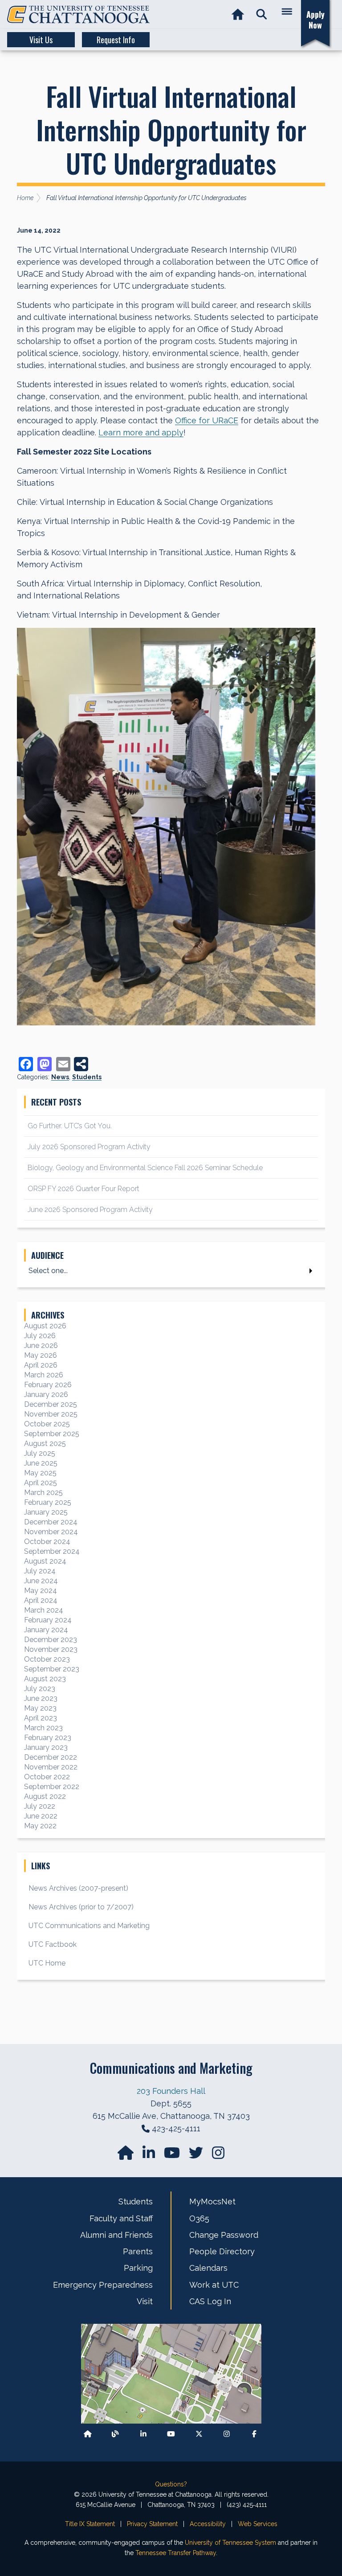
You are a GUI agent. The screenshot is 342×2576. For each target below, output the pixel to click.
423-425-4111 (176, 2128)
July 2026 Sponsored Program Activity (89, 1147)
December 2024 (51, 1522)
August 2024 (45, 1561)
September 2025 (52, 1434)
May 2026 (41, 1355)
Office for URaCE (207, 420)
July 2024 (40, 1571)
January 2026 (46, 1394)
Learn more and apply (141, 432)
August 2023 (45, 1679)
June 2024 (41, 1581)
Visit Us (41, 40)
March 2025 (43, 1493)
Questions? (171, 2484)
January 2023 (46, 1747)
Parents (138, 2251)
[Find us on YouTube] (173, 2156)
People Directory (222, 2251)
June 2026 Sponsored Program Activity (90, 1210)
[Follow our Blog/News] (115, 2434)
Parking (138, 2268)
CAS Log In (210, 2301)
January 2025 (46, 1512)
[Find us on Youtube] (171, 2434)
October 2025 (47, 1424)
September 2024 (52, 1551)
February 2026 (48, 1385)
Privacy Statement (152, 2524)
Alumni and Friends (116, 2235)
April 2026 (41, 1365)
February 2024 (48, 1620)
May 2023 (40, 1708)
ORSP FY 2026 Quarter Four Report (83, 1189)
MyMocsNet (212, 2201)
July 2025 (40, 1453)
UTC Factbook (53, 1944)
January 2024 (46, 1630)
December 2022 (51, 1757)
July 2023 (40, 1689)
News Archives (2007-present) (78, 1888)
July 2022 (40, 1806)
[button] (262, 14)
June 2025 (41, 1463)
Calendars (208, 2268)
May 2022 (40, 1826)
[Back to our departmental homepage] (88, 2434)
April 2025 (41, 1483)
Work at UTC (214, 2285)
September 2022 (52, 1787)
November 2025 (51, 1414)
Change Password (224, 2235)
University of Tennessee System (230, 2543)
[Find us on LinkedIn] (150, 2156)
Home (25, 198)
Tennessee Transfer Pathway (176, 2553)
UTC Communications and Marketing (89, 1926)
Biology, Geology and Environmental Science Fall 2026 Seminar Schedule (145, 1168)
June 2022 (41, 1816)
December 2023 (51, 1640)
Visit (145, 2301)
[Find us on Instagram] (218, 2156)
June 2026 (41, 1345)
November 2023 (51, 1649)
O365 (199, 2218)
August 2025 (45, 1444)
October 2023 (47, 1659)
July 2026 (40, 1336)
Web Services (258, 2524)
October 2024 (47, 1542)
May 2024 (41, 1591)
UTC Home (47, 1963)
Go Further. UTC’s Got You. (70, 1126)
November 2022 (51, 1767)
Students (87, 1077)
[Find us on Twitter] (197, 2156)
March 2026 (44, 1375)
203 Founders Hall (171, 2091)
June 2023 (41, 1698)
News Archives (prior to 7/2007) (81, 1907)
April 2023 (41, 1718)
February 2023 (48, 1738)
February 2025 (48, 1502)
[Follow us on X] (199, 2434)
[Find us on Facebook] (254, 2434)
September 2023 (52, 1669)
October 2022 (47, 1777)
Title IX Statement (90, 2524)
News (60, 1077)
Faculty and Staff (121, 2218)
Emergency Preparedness (103, 2285)
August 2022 (45, 1796)
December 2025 (51, 1404)
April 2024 (41, 1600)
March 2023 (43, 1728)
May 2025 (40, 1473)
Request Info (116, 40)
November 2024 (51, 1532)
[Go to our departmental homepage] (126, 2156)
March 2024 (44, 1610)
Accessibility (208, 2524)
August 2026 (45, 1326)
